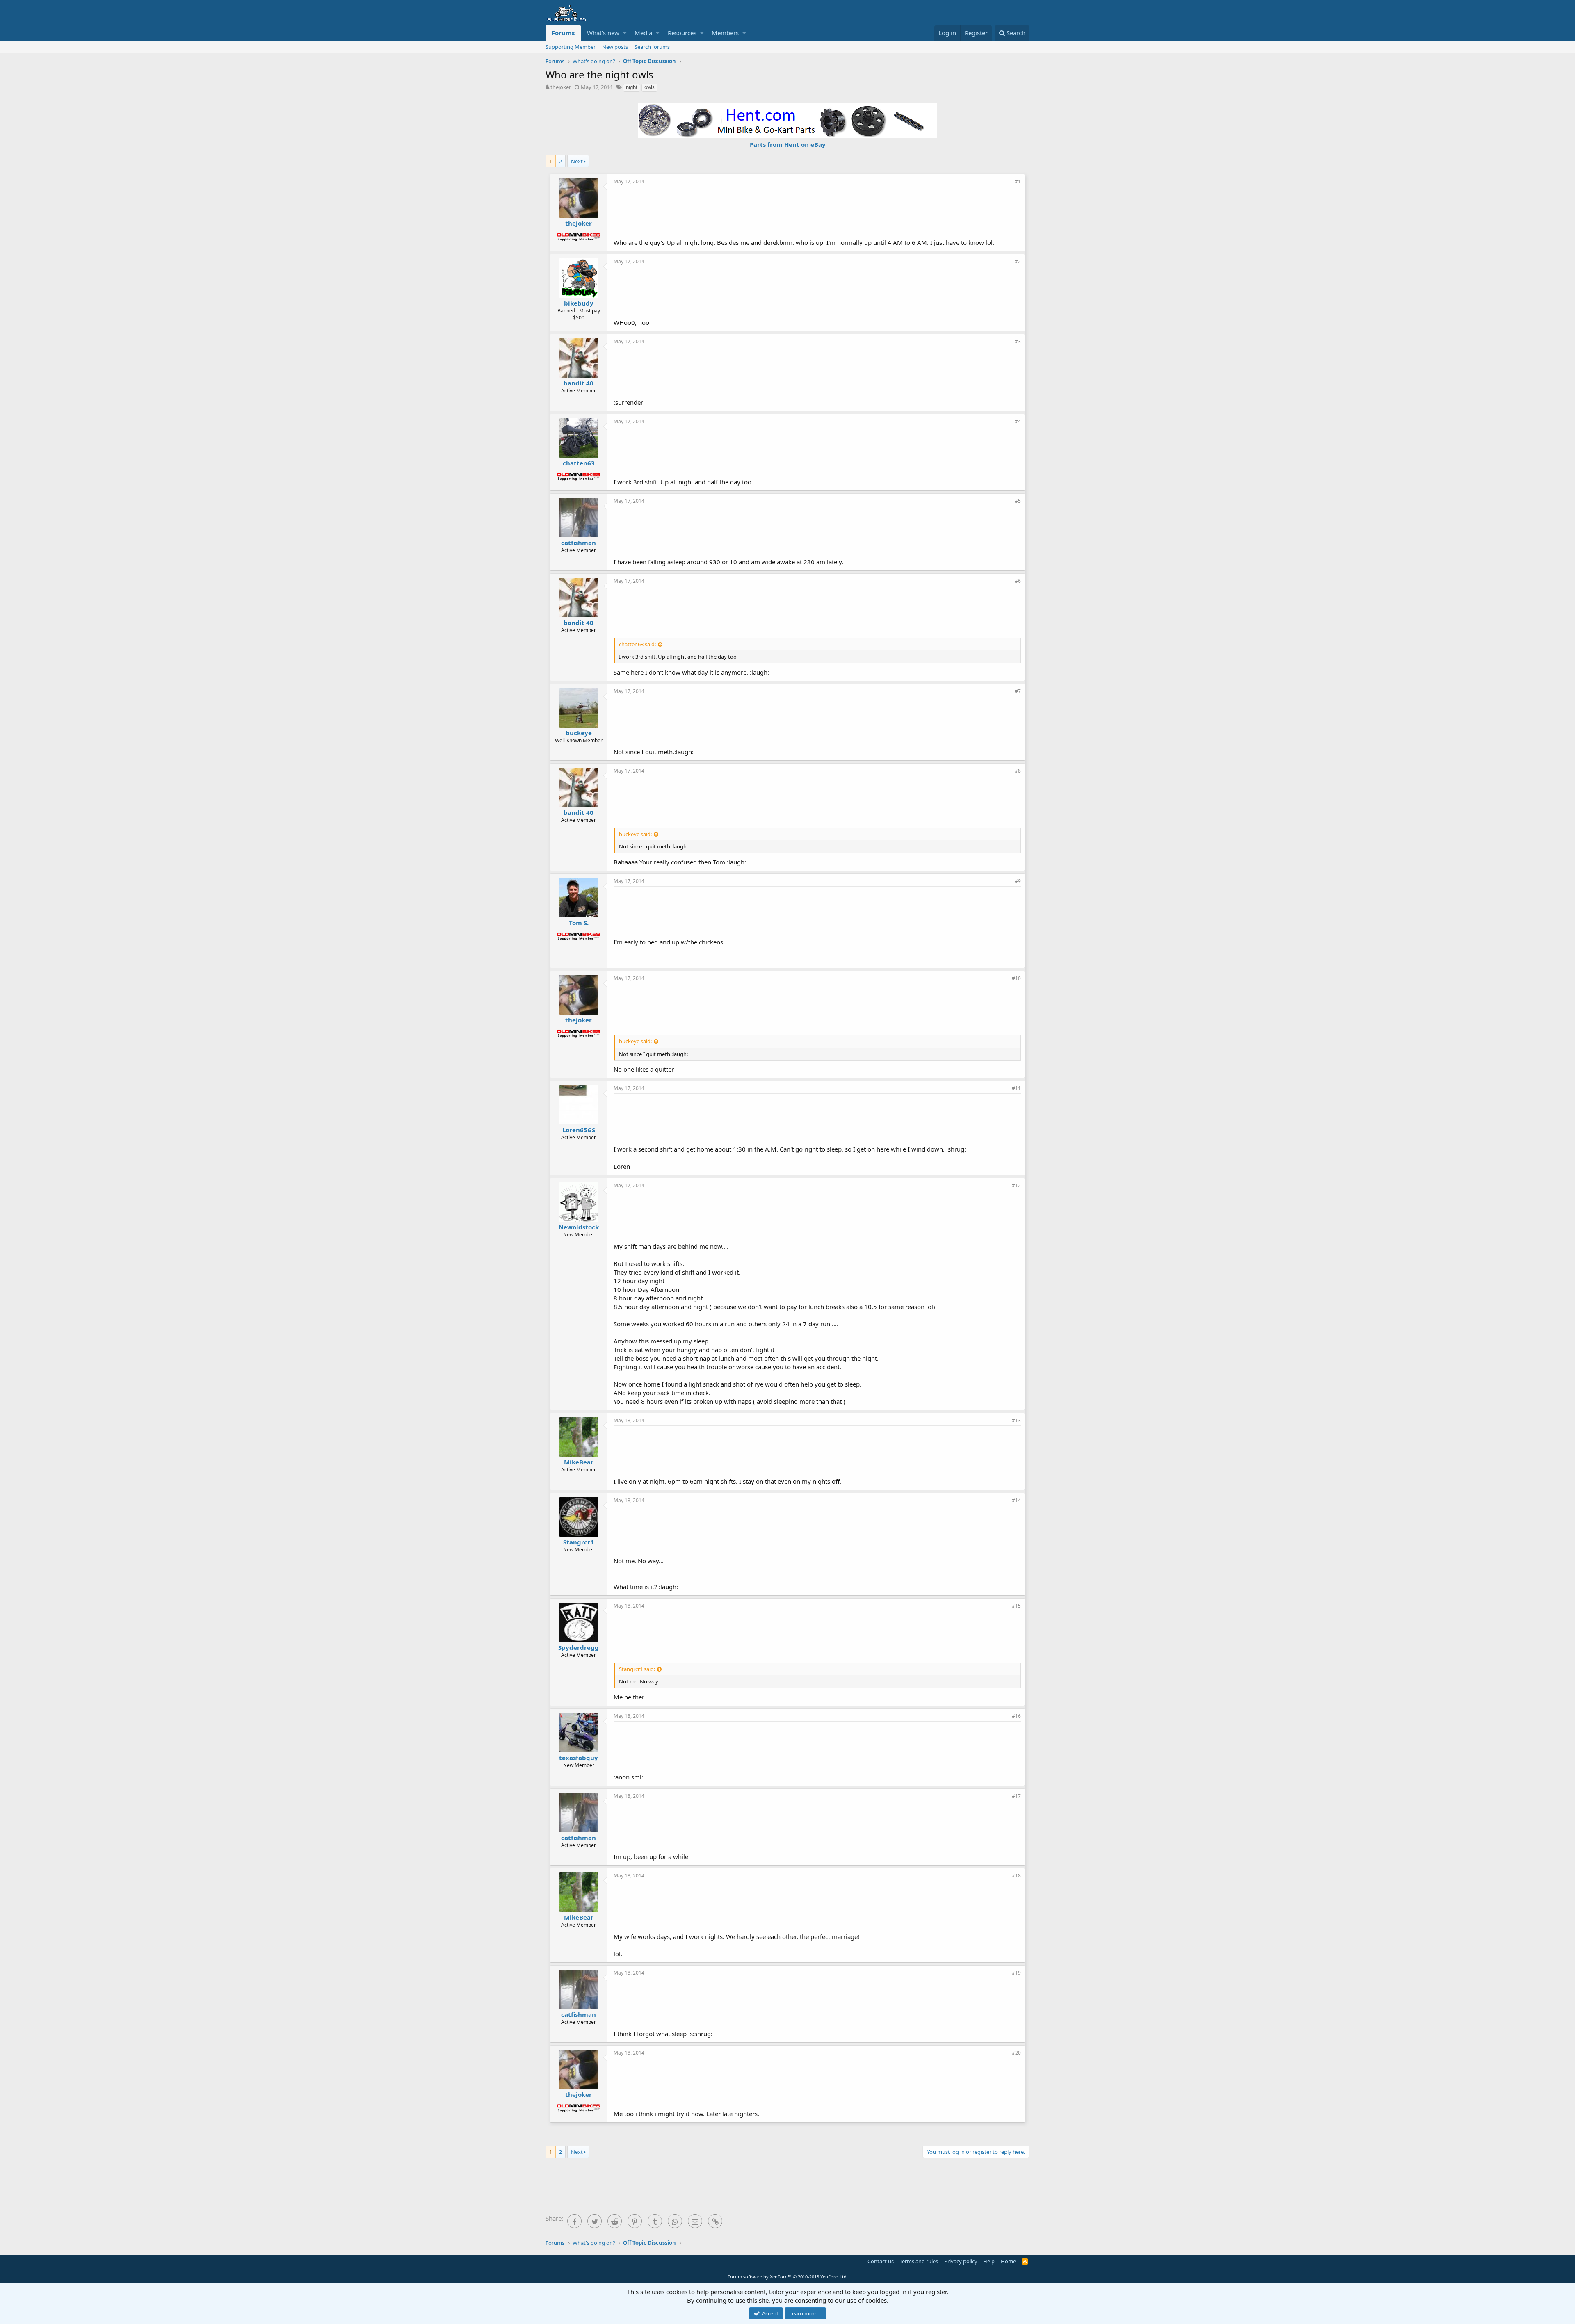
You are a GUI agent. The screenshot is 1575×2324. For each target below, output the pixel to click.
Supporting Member (571, 47)
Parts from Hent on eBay (788, 144)
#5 (1018, 501)
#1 (1018, 181)
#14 (1016, 1500)
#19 (1016, 1973)
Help (989, 2261)
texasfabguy (579, 1758)
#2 (1018, 261)
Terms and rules (919, 2261)
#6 (1018, 581)
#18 (1016, 1876)
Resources (682, 33)
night (632, 87)
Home (1008, 2261)
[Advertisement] (817, 212)
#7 (1018, 691)
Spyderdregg (579, 1647)
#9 (1018, 881)
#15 (1016, 1606)
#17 (1016, 1796)
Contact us (881, 2261)
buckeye (579, 733)
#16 (1016, 1716)
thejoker (561, 87)
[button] (625, 33)
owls (649, 87)
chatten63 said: (637, 644)
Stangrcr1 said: (637, 1669)
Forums (563, 33)
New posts (615, 47)
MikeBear (579, 1462)
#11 (1016, 1088)
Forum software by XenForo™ (788, 2277)
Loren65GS (579, 1130)
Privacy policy (961, 2261)
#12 (1016, 1185)
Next (577, 161)
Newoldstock (579, 1227)
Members (725, 33)
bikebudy (579, 303)
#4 (1018, 421)
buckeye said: (635, 834)
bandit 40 (579, 383)
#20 (1016, 2053)
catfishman (579, 543)
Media (643, 33)
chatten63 (579, 463)
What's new (603, 33)
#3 (1018, 341)
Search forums (652, 47)
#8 (1018, 771)
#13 (1016, 1420)
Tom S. (579, 923)
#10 (1016, 978)
